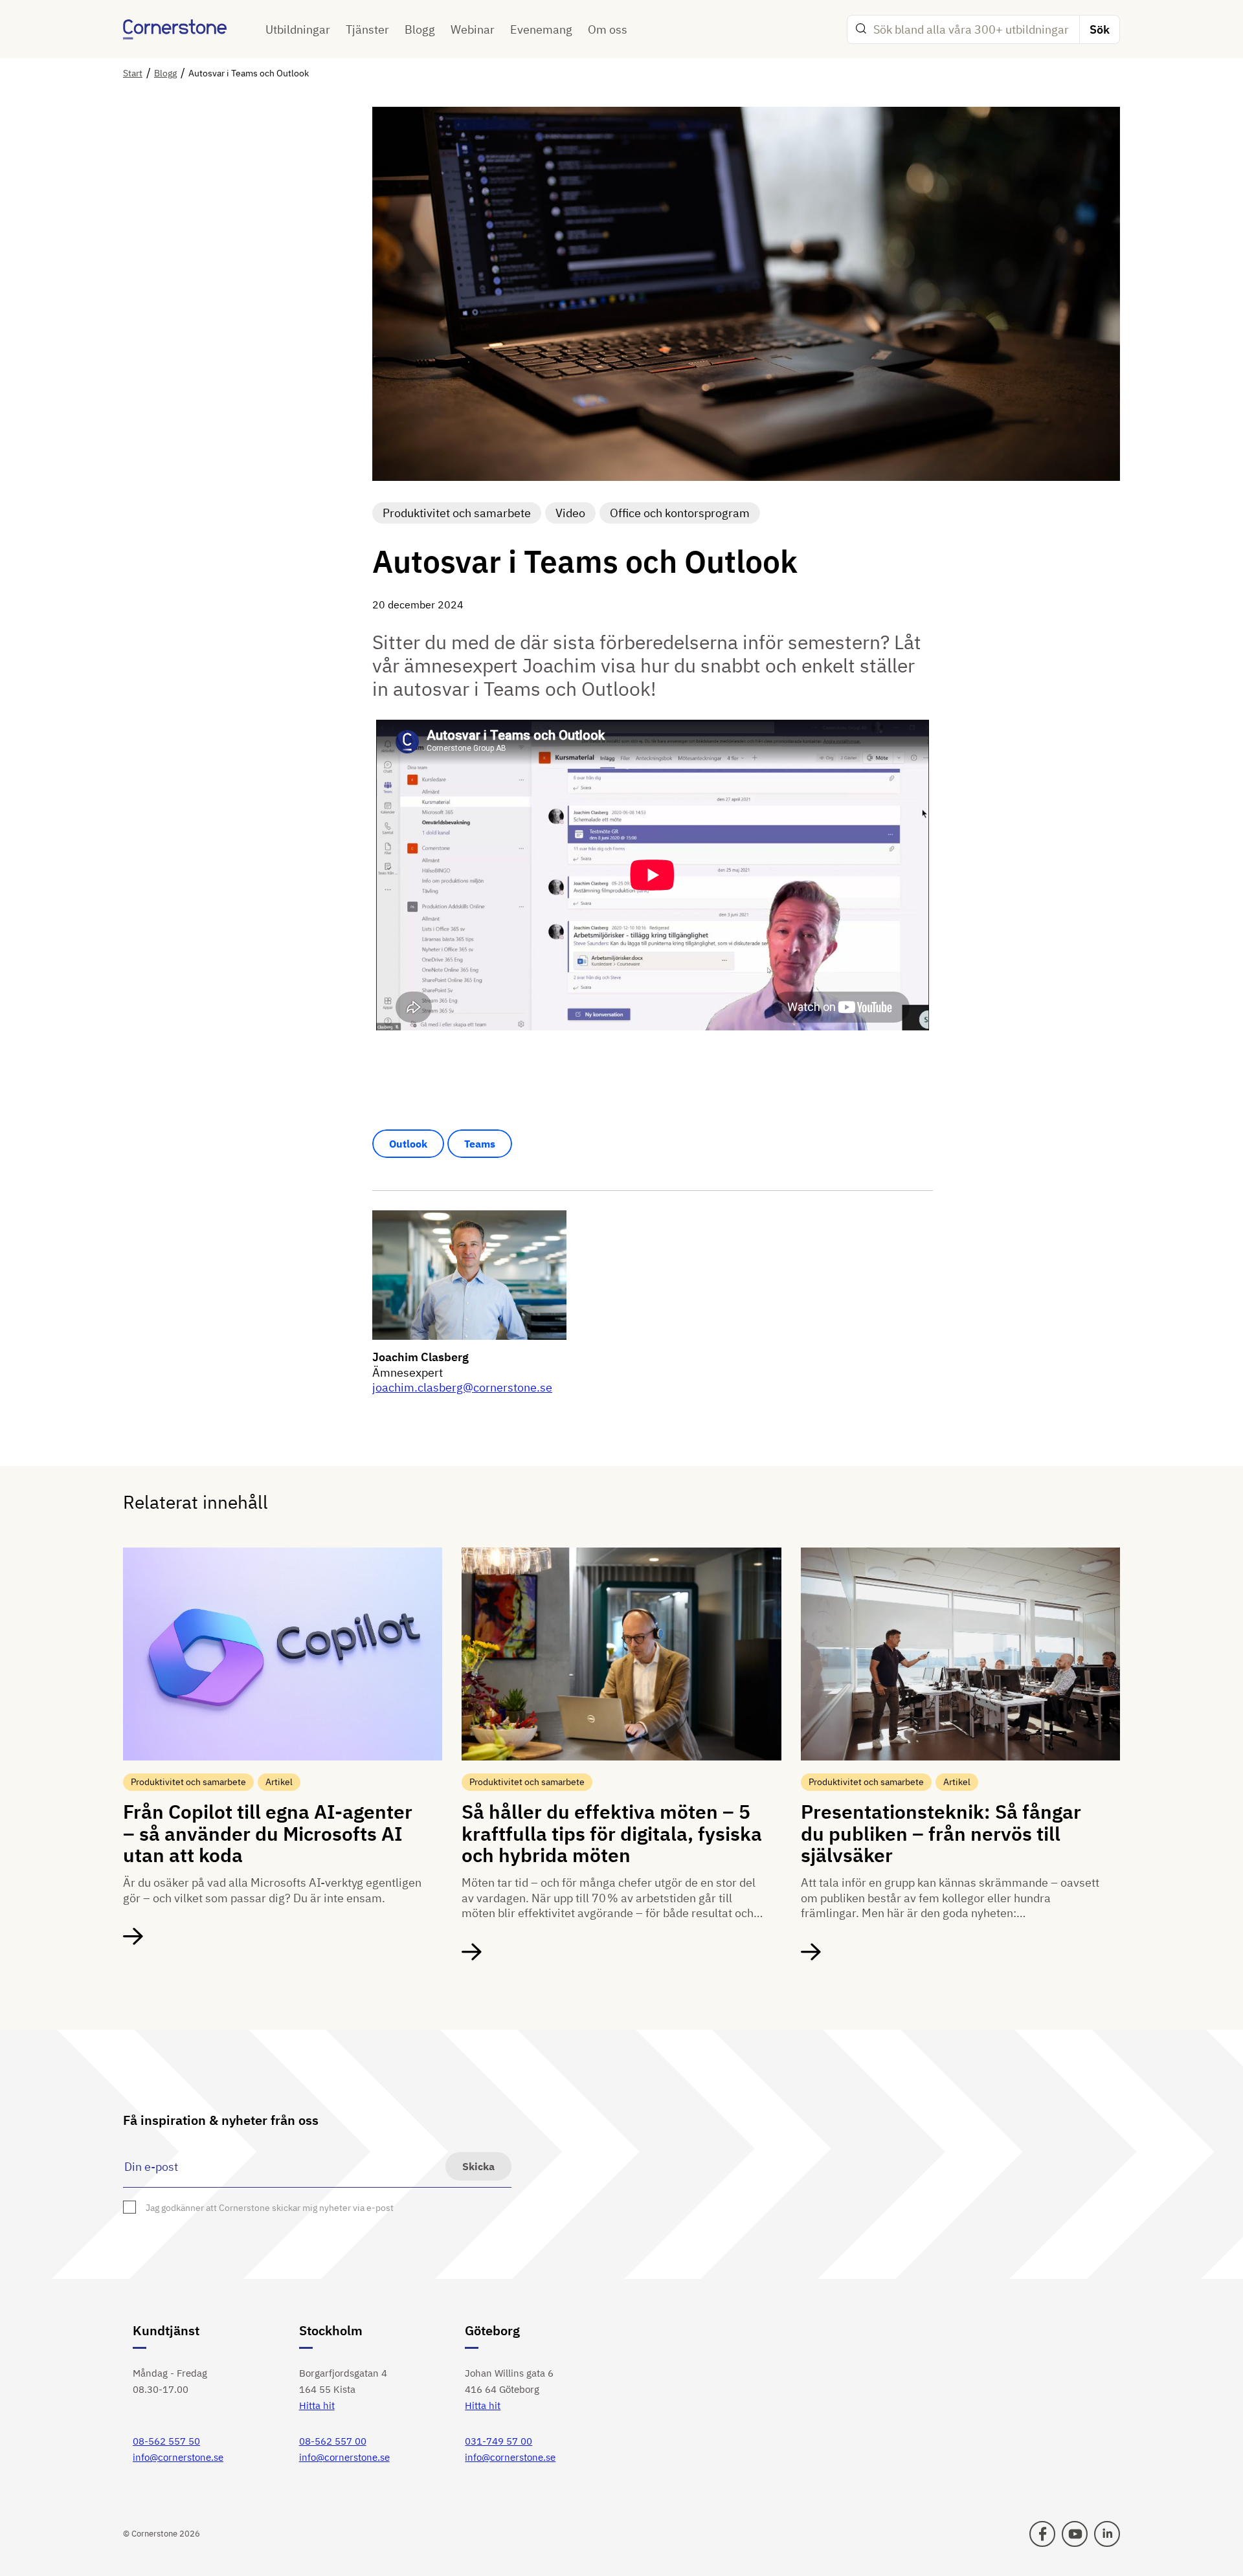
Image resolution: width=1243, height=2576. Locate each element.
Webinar (473, 29)
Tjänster (367, 29)
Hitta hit (317, 2405)
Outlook (408, 1144)
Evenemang (541, 29)
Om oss (608, 29)
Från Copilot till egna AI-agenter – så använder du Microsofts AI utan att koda (268, 1833)
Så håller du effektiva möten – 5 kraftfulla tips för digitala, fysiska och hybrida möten (612, 1833)
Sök (1100, 29)
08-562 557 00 (333, 2441)
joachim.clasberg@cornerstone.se (462, 1387)
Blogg (420, 29)
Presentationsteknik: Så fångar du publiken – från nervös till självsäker (941, 1833)
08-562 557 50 (166, 2441)
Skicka (478, 2166)
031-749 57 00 (498, 2441)
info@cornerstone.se (178, 2457)
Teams (480, 1144)
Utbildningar (298, 29)
